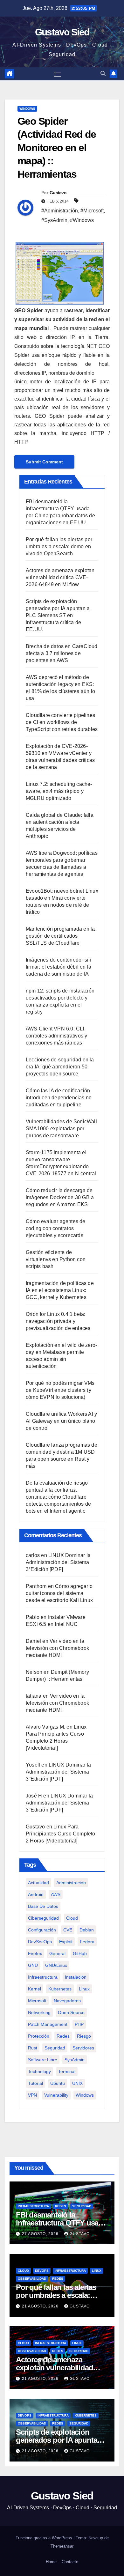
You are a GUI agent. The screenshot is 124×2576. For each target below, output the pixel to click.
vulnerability (56, 2095)
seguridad (55, 2048)
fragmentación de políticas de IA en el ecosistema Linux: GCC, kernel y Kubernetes (60, 1290)
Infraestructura (43, 1977)
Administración (71, 1883)
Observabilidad (32, 2279)
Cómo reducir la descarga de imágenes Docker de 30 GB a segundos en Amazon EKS (60, 1197)
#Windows (82, 220)
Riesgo (84, 2036)
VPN (32, 2095)
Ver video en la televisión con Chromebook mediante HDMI (57, 1648)
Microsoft (37, 2001)
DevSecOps (40, 1942)
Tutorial (35, 2083)
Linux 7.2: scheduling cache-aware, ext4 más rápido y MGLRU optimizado (59, 791)
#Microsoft (92, 211)
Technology (39, 2071)
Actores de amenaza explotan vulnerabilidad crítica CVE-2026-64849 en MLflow (60, 577)
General (57, 1953)
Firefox (35, 1953)
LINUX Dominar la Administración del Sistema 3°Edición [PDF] (58, 1562)
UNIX (77, 2083)
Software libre (43, 2060)
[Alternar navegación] (58, 74)
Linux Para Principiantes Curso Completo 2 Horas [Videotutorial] (61, 1834)
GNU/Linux (56, 1965)
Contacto (70, 2562)
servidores (83, 2048)
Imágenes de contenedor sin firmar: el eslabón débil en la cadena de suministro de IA (59, 967)
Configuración (42, 1930)
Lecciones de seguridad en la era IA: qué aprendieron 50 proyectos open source (60, 1067)
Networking (39, 2012)
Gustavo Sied (62, 32)
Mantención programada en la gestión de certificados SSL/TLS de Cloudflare (60, 936)
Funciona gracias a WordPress (45, 2538)
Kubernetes (86, 2415)
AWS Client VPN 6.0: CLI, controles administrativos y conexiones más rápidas (56, 1036)
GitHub (80, 1953)
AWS (56, 1894)
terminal (67, 2071)
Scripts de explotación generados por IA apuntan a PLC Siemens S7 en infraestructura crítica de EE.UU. (58, 615)
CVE (68, 1930)
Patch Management (48, 2024)
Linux (84, 1989)
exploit (66, 1942)
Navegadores (67, 2001)
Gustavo (58, 193)
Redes (63, 2036)
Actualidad (38, 1883)
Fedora (87, 1942)
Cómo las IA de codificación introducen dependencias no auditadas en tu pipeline (59, 1098)
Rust (33, 2048)
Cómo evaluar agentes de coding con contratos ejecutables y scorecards (56, 1228)
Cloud (72, 1918)
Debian (87, 1930)
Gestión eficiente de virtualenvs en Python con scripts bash (56, 1259)
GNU (33, 1965)
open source (71, 2012)
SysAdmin (75, 2060)
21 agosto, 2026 (41, 2306)
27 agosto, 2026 (41, 2234)
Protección (39, 2036)
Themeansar (62, 2546)
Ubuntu (58, 2083)
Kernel (34, 1989)
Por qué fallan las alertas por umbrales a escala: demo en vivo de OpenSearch (59, 546)
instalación (76, 1977)
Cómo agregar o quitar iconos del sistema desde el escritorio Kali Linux (59, 1593)
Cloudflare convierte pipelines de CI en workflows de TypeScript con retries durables (62, 722)
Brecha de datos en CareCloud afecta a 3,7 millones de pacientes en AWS (62, 653)
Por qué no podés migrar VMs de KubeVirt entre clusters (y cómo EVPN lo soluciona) (60, 1390)
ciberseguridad (43, 1918)
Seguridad (82, 2206)
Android (36, 1894)
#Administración (60, 211)
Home (51, 2562)
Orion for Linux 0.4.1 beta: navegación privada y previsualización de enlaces (58, 1321)
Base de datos (43, 1906)
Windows (27, 109)
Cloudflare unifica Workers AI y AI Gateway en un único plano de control (61, 1421)
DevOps (42, 2271)
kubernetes (60, 1989)
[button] (103, 74)
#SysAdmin (54, 220)
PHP (79, 2024)
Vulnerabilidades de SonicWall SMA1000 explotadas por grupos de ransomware (61, 1129)
